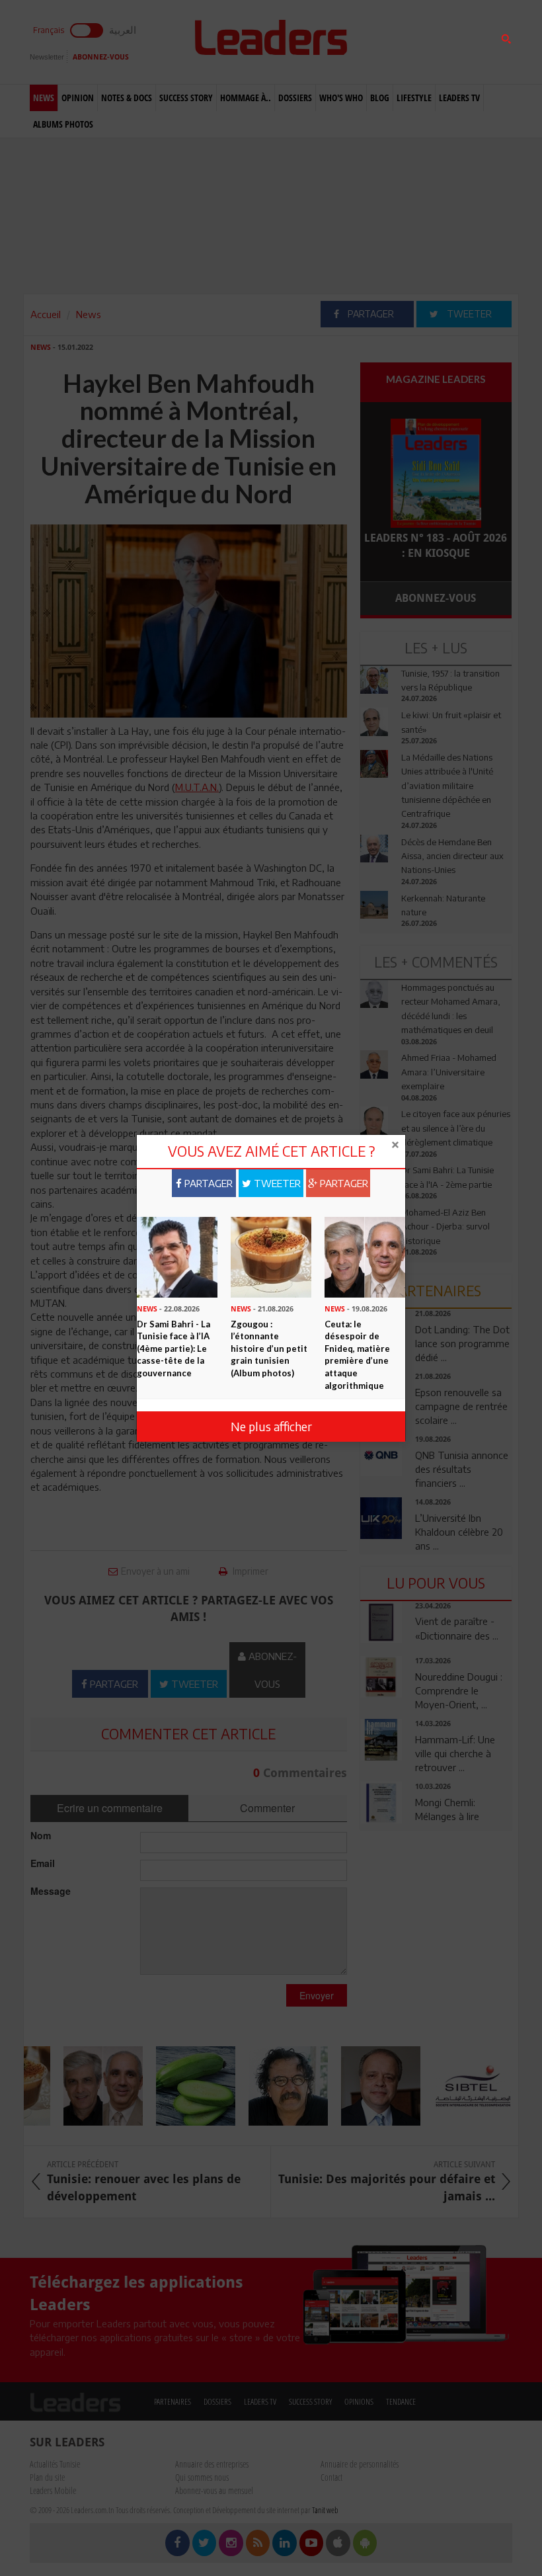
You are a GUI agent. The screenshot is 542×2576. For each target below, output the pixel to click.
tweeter (276, 1183)
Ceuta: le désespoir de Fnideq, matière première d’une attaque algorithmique (357, 1355)
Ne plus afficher (271, 1426)
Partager (207, 1183)
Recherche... (392, 42)
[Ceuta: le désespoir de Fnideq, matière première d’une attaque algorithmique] (365, 1256)
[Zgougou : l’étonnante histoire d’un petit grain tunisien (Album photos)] (271, 1256)
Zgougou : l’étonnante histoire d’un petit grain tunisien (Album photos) (269, 1349)
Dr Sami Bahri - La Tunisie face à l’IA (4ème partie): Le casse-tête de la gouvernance (174, 1349)
